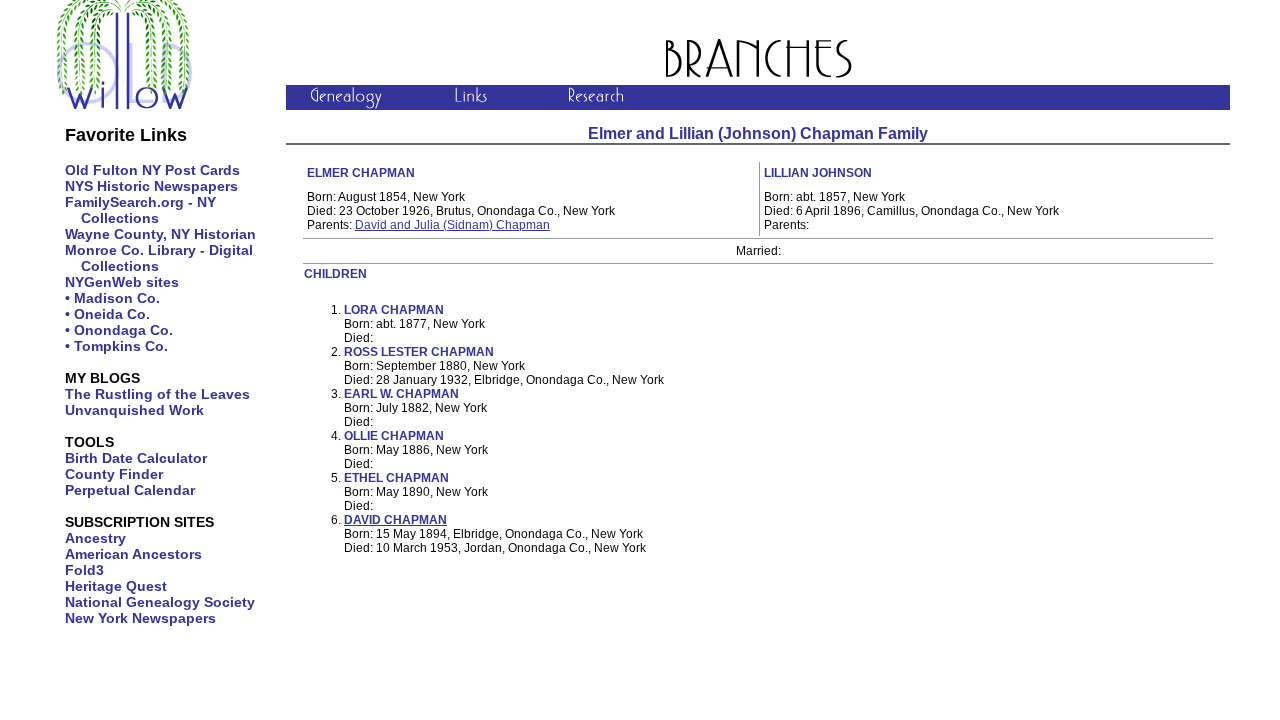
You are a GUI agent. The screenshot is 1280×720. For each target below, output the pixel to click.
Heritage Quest (116, 586)
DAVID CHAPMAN (395, 520)
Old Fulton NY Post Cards (152, 170)
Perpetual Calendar (130, 490)
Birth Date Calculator (136, 458)
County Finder (114, 474)
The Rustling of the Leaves (157, 394)
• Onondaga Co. (119, 330)
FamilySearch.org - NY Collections (140, 210)
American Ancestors (133, 554)
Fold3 (84, 570)
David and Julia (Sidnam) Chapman (452, 225)
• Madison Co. (112, 298)
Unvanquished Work (134, 410)
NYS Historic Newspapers (151, 186)
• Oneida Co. (107, 314)
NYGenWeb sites (122, 282)
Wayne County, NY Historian (160, 234)
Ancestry (95, 538)
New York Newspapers (140, 618)
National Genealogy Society (160, 602)
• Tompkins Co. (116, 346)
